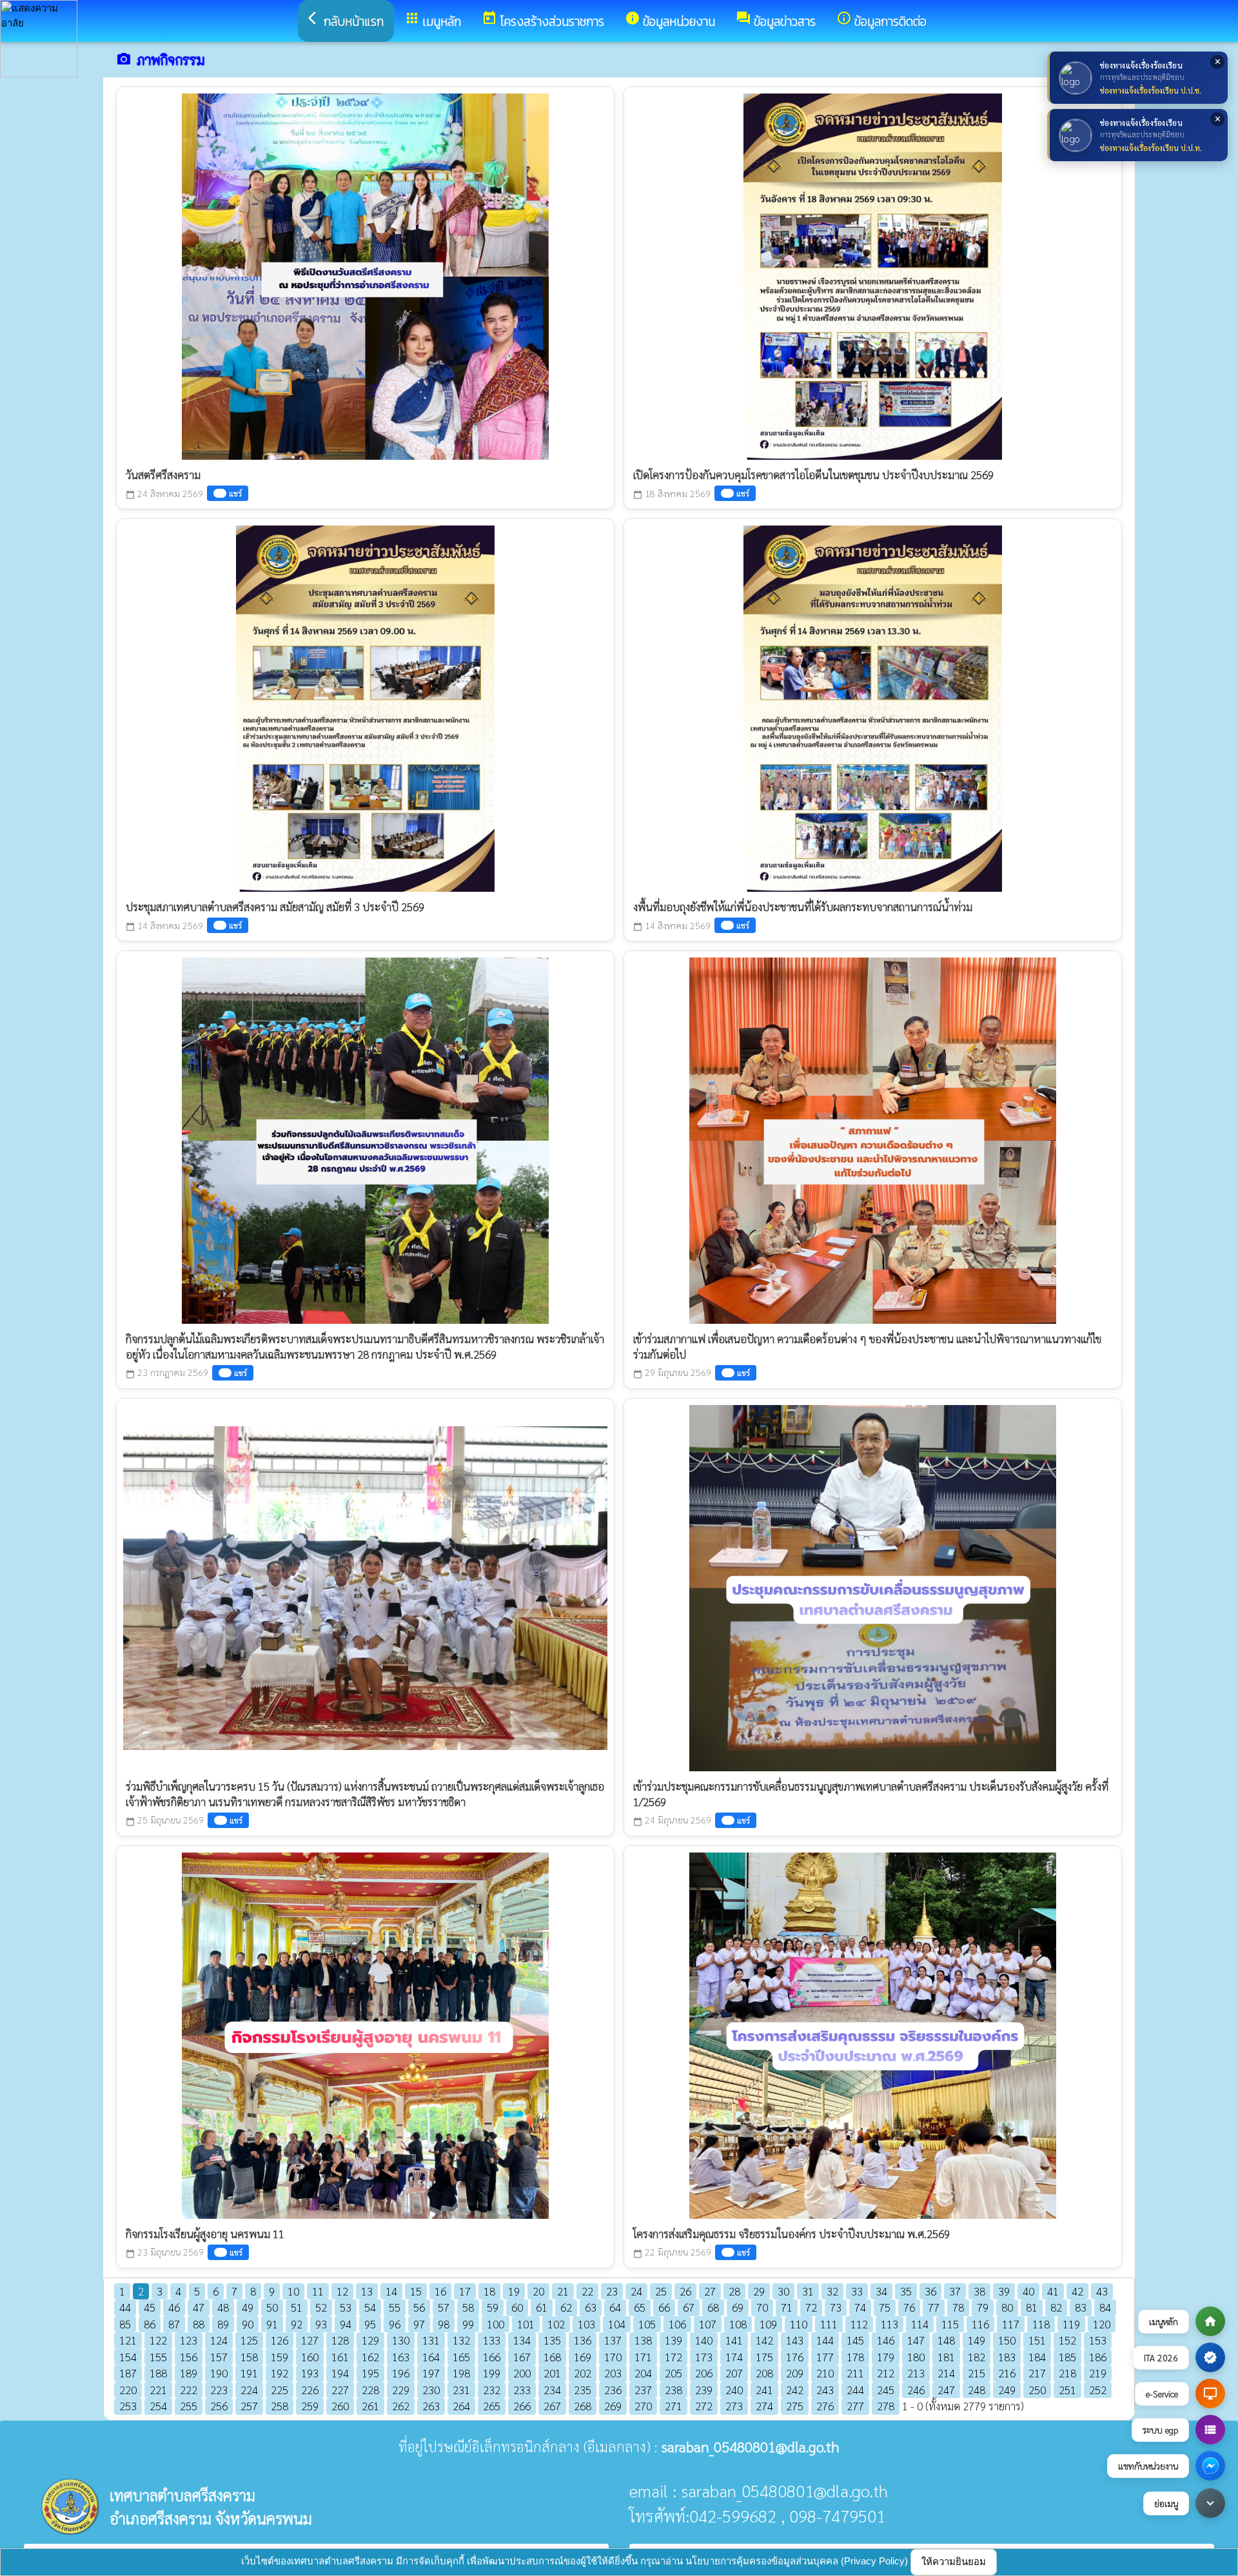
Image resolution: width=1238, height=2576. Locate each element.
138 (643, 2340)
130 (401, 2340)
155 (158, 2357)
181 (946, 2357)
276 (825, 2406)
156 (189, 2357)
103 (586, 2324)
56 (419, 2307)
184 (1037, 2357)
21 (563, 2291)
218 (1067, 2373)
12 (342, 2291)
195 (370, 2373)
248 (977, 2390)
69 (738, 2307)
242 (795, 2390)
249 (1007, 2390)
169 (583, 2357)
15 (416, 2291)
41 (1053, 2291)
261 (370, 2406)
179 (886, 2357)
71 (787, 2307)
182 (977, 2357)
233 (522, 2390)
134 (522, 2340)
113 (889, 2324)
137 (613, 2340)
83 (1081, 2307)
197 (431, 2373)
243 (825, 2390)
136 (583, 2340)
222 (189, 2390)
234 (552, 2390)
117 (1011, 2324)
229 (401, 2390)
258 (280, 2406)
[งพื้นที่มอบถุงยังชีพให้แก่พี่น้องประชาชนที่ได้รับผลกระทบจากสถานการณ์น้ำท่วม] (873, 705)
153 (1098, 2340)
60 (517, 2307)
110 (799, 2324)
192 (280, 2373)
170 (613, 2357)
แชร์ (235, 493)
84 (1105, 2307)
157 (219, 2357)
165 (461, 2357)
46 (174, 2307)
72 (811, 2307)
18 (489, 2291)
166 (492, 2357)
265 (492, 2406)
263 (431, 2406)
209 (795, 2373)
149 (977, 2340)
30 (783, 2291)
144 (825, 2340)
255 (189, 2406)
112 (859, 2324)
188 (158, 2373)
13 (367, 2291)
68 (713, 2307)
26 (685, 2291)
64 (615, 2307)
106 (677, 2324)
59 (493, 2307)
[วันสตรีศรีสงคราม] (365, 273)
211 (855, 2373)
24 (636, 2291)
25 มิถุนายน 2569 (165, 1820)
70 (762, 2307)
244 (855, 2390)
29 (759, 2291)
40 (1028, 2291)
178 (855, 2357)
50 (272, 2307)
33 (857, 2291)
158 (249, 2357)
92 (297, 2324)
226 (310, 2390)
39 (1004, 2291)
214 (946, 2373)
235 (583, 2390)
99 (468, 2324)
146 (886, 2340)
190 (219, 2373)
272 (704, 2406)
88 (199, 2324)
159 (280, 2357)
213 (916, 2373)
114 (920, 2324)
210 (825, 2373)
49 (248, 2307)
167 (522, 2357)
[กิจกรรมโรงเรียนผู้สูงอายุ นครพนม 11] (365, 2032)
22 (587, 2291)
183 (1007, 2357)
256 (219, 2406)
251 (1067, 2390)
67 (689, 2307)
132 (461, 2340)
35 (906, 2291)
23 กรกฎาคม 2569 (167, 1372)
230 (431, 2390)
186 (1098, 2357)
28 (734, 2291)
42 (1077, 2291)
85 (125, 2324)
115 (950, 2324)
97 (419, 2324)
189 (189, 2373)
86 (150, 2324)
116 (980, 2324)
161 (340, 2357)
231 (461, 2390)
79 (983, 2307)
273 (734, 2406)
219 (1098, 2373)
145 (855, 2340)
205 (673, 2373)
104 (617, 2324)
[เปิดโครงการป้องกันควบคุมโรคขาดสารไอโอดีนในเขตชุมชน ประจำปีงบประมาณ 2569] (873, 273)
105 (647, 2324)
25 (661, 2291)
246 (916, 2390)
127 (310, 2340)
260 (340, 2406)
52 (321, 2307)
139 (673, 2340)
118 (1041, 2324)
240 (734, 2390)
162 (370, 2357)
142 (764, 2340)
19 (514, 2291)
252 (1098, 2390)
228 (370, 2390)
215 (977, 2373)
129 (370, 2340)
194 (340, 2373)
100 (496, 2324)
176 (795, 2357)
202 (583, 2373)
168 (552, 2357)
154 (128, 2357)
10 (293, 2291)
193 (310, 2373)
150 (1007, 2340)
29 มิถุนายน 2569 (672, 1372)
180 (916, 2357)
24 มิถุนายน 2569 (672, 1820)
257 (249, 2406)
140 (704, 2340)
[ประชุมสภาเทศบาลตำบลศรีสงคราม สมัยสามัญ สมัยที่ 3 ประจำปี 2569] (365, 705)
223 (219, 2390)
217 (1037, 2373)
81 (1032, 2307)
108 (738, 2324)
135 (552, 2340)
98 (444, 2324)
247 (946, 2390)
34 (881, 2291)
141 (734, 2340)
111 (829, 2324)
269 (613, 2406)
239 (704, 2390)
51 (297, 2307)
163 (401, 2357)
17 (465, 2291)
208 (764, 2373)
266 (522, 2406)
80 (1007, 2307)
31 (808, 2291)
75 (885, 2307)
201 (552, 2373)
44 (125, 2307)
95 (370, 2324)
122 (158, 2340)
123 (189, 2340)
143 (795, 2340)
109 (768, 2324)
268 (583, 2406)
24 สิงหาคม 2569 (164, 494)
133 (492, 2340)
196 (401, 2373)
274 (764, 2406)
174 (734, 2357)
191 (249, 2373)
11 (318, 2291)
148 (946, 2340)
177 (825, 2357)
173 (704, 2357)
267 (552, 2406)
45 (150, 2307)
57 (444, 2307)
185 (1067, 2357)
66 (664, 2307)
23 (612, 2291)
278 (886, 2406)
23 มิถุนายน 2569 (165, 2252)
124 (219, 2340)
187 (128, 2373)
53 (346, 2307)
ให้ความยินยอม (954, 2561)
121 (128, 2340)
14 (391, 2291)
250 (1037, 2390)
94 (346, 2324)
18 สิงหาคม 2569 (672, 494)
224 (249, 2390)
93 (321, 2324)
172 (673, 2357)
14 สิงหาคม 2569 (164, 926)
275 (795, 2406)
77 (934, 2307)
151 (1037, 2340)
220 (128, 2390)
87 (174, 2324)
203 (613, 2373)
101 (526, 2324)
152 (1067, 2340)
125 (249, 2340)
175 (764, 2357)
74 (860, 2307)
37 (955, 2291)
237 (643, 2390)
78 (958, 2307)
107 (708, 2324)
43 (1102, 2291)
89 (223, 2324)
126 (280, 2340)
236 (613, 2390)
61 (542, 2307)
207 (734, 2373)
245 (886, 2390)
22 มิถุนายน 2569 (672, 2252)
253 (128, 2406)
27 (710, 2291)
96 (395, 2324)
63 (591, 2307)
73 (836, 2307)
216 (1007, 2373)
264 (461, 2406)
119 (1071, 2324)
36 (930, 2291)
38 (979, 2291)
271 (673, 2406)
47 (199, 2307)
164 (431, 2357)
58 (468, 2307)
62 (566, 2307)
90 (248, 2324)
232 (492, 2390)
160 (310, 2357)
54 (370, 2307)
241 (764, 2390)
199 (492, 2373)
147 (916, 2340)
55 (395, 2307)
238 (673, 2390)
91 (272, 2324)
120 (1102, 2324)
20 (538, 2291)
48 (223, 2307)
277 (855, 2406)
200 (522, 2373)
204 (643, 2373)
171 (643, 2357)
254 (158, 2406)
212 (886, 2373)
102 (556, 2324)
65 (640, 2307)
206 (704, 2373)
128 (340, 2340)
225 (280, 2390)
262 (401, 2406)
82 (1056, 2307)
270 (643, 2406)
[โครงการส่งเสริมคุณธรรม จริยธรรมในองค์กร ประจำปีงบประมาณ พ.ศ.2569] (873, 2032)
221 (158, 2390)
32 (832, 2291)
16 (440, 2291)
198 (461, 2373)
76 (909, 2307)
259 (310, 2406)
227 (340, 2390)
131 (431, 2340)
